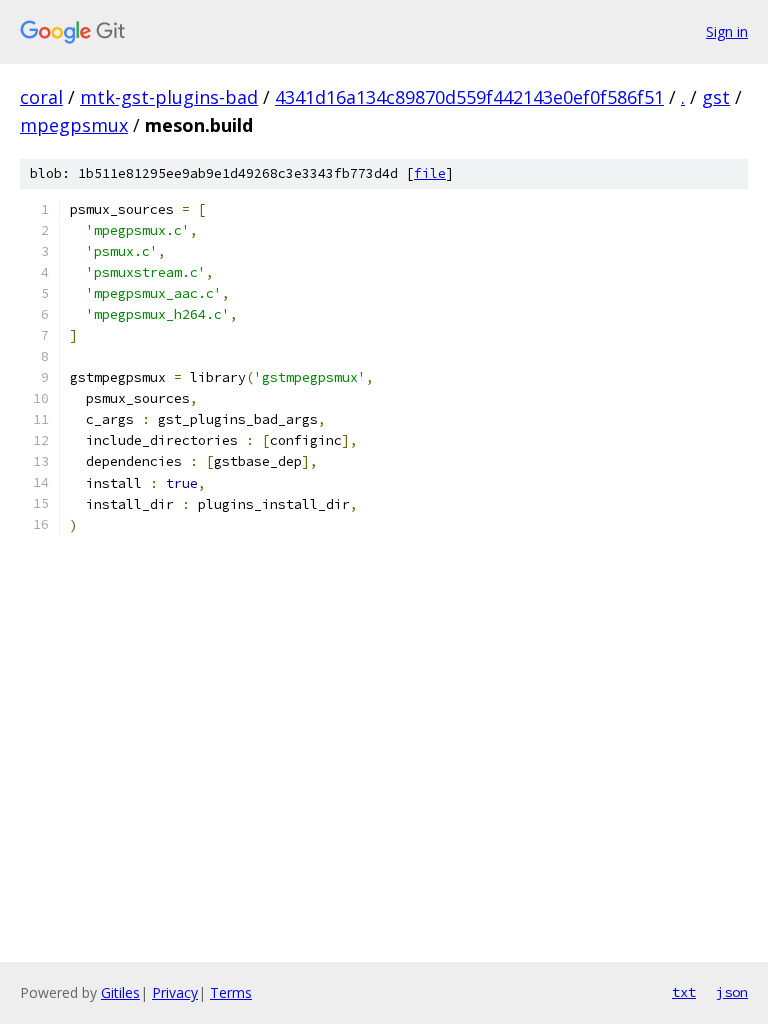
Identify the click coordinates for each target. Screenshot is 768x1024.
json (732, 992)
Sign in (727, 31)
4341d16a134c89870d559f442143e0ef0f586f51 (469, 97)
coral (41, 97)
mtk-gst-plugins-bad (169, 97)
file (430, 173)
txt (684, 992)
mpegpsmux (74, 125)
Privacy (175, 992)
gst (716, 97)
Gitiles (120, 992)
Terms (231, 992)
